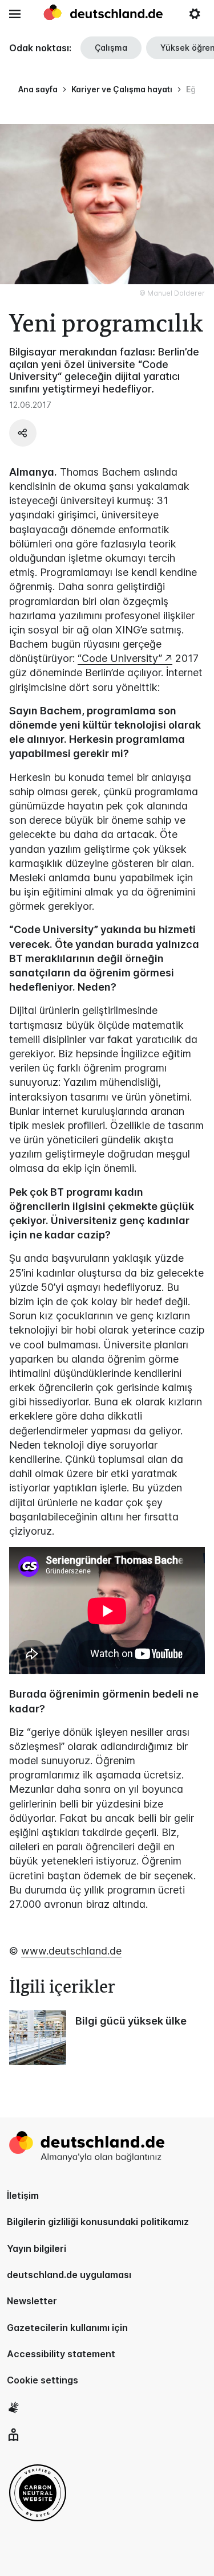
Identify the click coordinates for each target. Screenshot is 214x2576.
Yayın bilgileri (37, 2248)
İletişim (23, 2195)
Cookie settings (43, 2380)
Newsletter (32, 2301)
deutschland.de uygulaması (69, 2275)
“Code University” (120, 658)
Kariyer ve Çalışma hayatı (122, 89)
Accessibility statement (61, 2354)
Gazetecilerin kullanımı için (67, 2328)
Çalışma (111, 48)
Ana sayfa (38, 89)
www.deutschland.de (71, 1951)
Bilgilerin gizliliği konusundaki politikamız (98, 2222)
